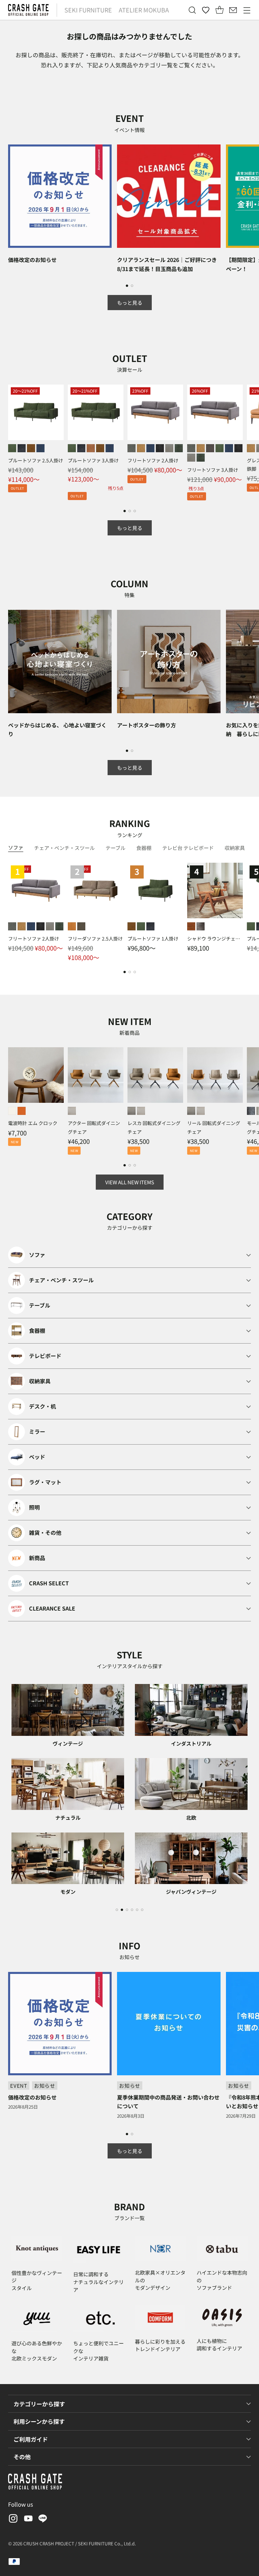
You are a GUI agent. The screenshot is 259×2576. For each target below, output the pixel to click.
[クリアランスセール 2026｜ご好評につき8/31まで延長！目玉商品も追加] (169, 196)
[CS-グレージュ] (132, 1111)
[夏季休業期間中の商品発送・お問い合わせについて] (169, 2024)
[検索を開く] (192, 10)
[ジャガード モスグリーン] (179, 448)
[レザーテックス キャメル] (141, 448)
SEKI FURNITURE (88, 10)
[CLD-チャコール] (251, 1111)
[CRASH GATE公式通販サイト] (28, 10)
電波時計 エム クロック (33, 1123)
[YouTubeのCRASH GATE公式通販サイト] (28, 2520)
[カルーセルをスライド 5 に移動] (137, 1910)
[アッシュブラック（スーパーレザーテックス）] (22, 448)
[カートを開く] (219, 10)
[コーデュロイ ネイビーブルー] (150, 448)
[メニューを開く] (247, 10)
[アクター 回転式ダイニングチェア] (96, 1075)
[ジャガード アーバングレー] (169, 448)
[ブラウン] (191, 926)
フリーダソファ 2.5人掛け (95, 938)
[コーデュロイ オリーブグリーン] (220, 448)
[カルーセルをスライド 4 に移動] (132, 1910)
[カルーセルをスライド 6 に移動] (142, 1910)
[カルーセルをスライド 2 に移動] (132, 286)
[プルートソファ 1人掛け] (155, 890)
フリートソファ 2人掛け (153, 460)
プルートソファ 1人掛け (153, 938)
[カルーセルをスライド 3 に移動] (135, 511)
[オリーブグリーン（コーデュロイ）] (12, 448)
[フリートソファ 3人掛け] (215, 412)
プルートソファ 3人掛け (93, 460)
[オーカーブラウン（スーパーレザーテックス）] (31, 448)
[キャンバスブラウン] (81, 926)
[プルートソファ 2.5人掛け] (36, 412)
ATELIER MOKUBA (144, 10)
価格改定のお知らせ (32, 260)
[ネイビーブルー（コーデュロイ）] (40, 448)
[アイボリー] (12, 1111)
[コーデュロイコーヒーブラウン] (91, 448)
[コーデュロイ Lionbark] (210, 448)
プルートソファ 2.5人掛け (36, 460)
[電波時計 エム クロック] (36, 1075)
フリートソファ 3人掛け (213, 470)
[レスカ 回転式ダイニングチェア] (155, 1075)
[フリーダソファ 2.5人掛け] (96, 890)
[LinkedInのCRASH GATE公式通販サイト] (43, 2520)
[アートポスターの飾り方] (169, 662)
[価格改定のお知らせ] (60, 196)
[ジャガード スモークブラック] (160, 448)
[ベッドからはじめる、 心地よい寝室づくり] (60, 662)
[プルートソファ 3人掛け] (96, 412)
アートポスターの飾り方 (147, 725)
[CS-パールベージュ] (72, 1111)
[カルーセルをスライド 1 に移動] (127, 286)
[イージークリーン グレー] (132, 448)
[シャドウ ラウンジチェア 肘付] (215, 890)
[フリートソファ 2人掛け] (155, 412)
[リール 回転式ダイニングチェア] (215, 1075)
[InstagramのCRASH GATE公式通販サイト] (12, 2520)
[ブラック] (201, 926)
